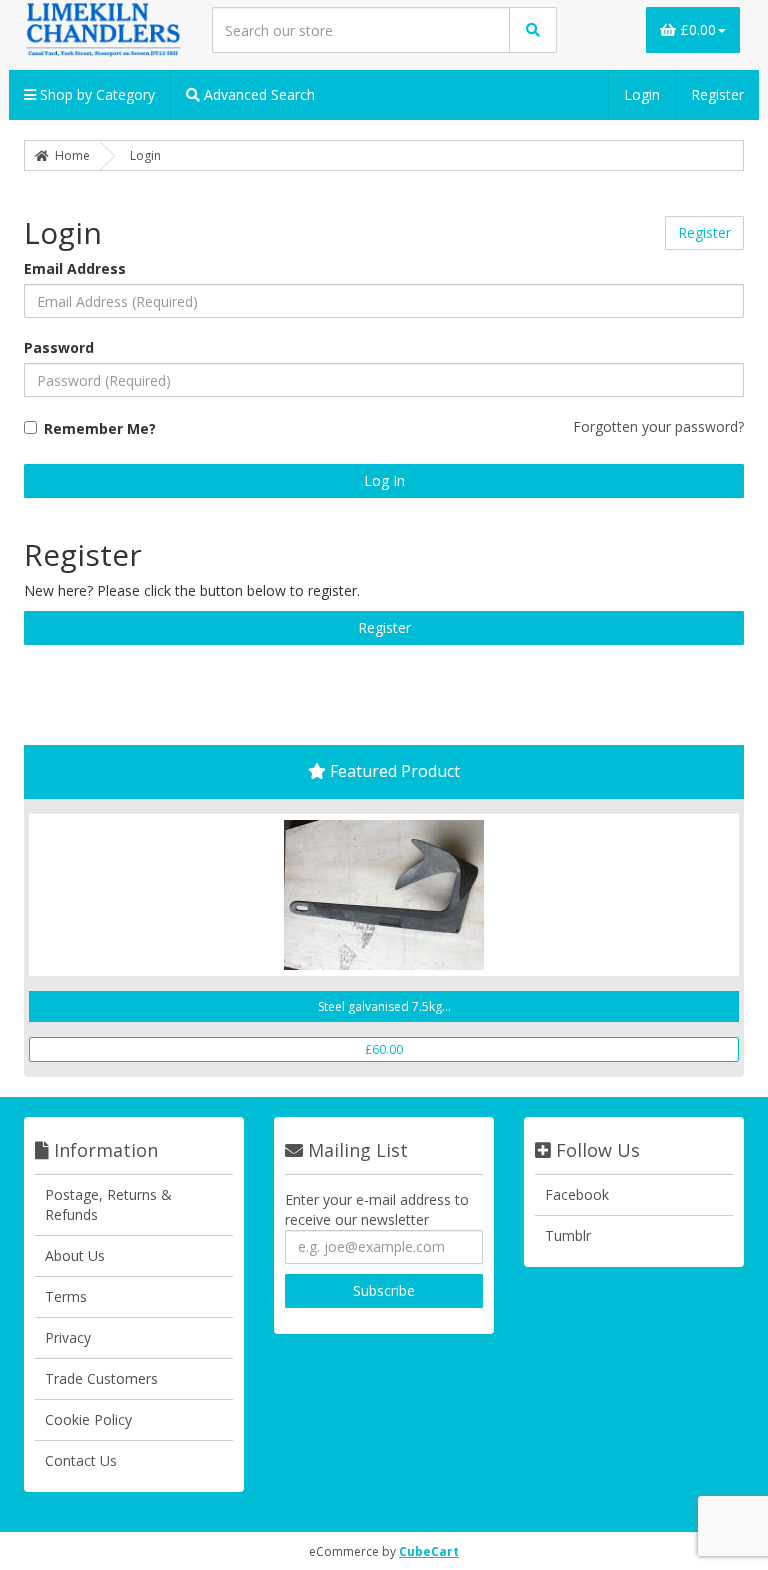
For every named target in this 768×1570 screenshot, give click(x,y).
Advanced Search (257, 94)
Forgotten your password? (658, 426)
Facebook (577, 1194)
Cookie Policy (88, 1419)
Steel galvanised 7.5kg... (384, 1006)
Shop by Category (95, 94)
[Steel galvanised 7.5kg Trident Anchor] (384, 895)
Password (59, 347)
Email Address (75, 268)
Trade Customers (101, 1378)
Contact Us (81, 1460)
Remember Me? (100, 428)
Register (717, 94)
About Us (75, 1255)
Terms (66, 1296)
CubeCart (429, 1551)
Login (642, 94)
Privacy (68, 1337)
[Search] (533, 30)
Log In (384, 480)
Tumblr (568, 1235)
